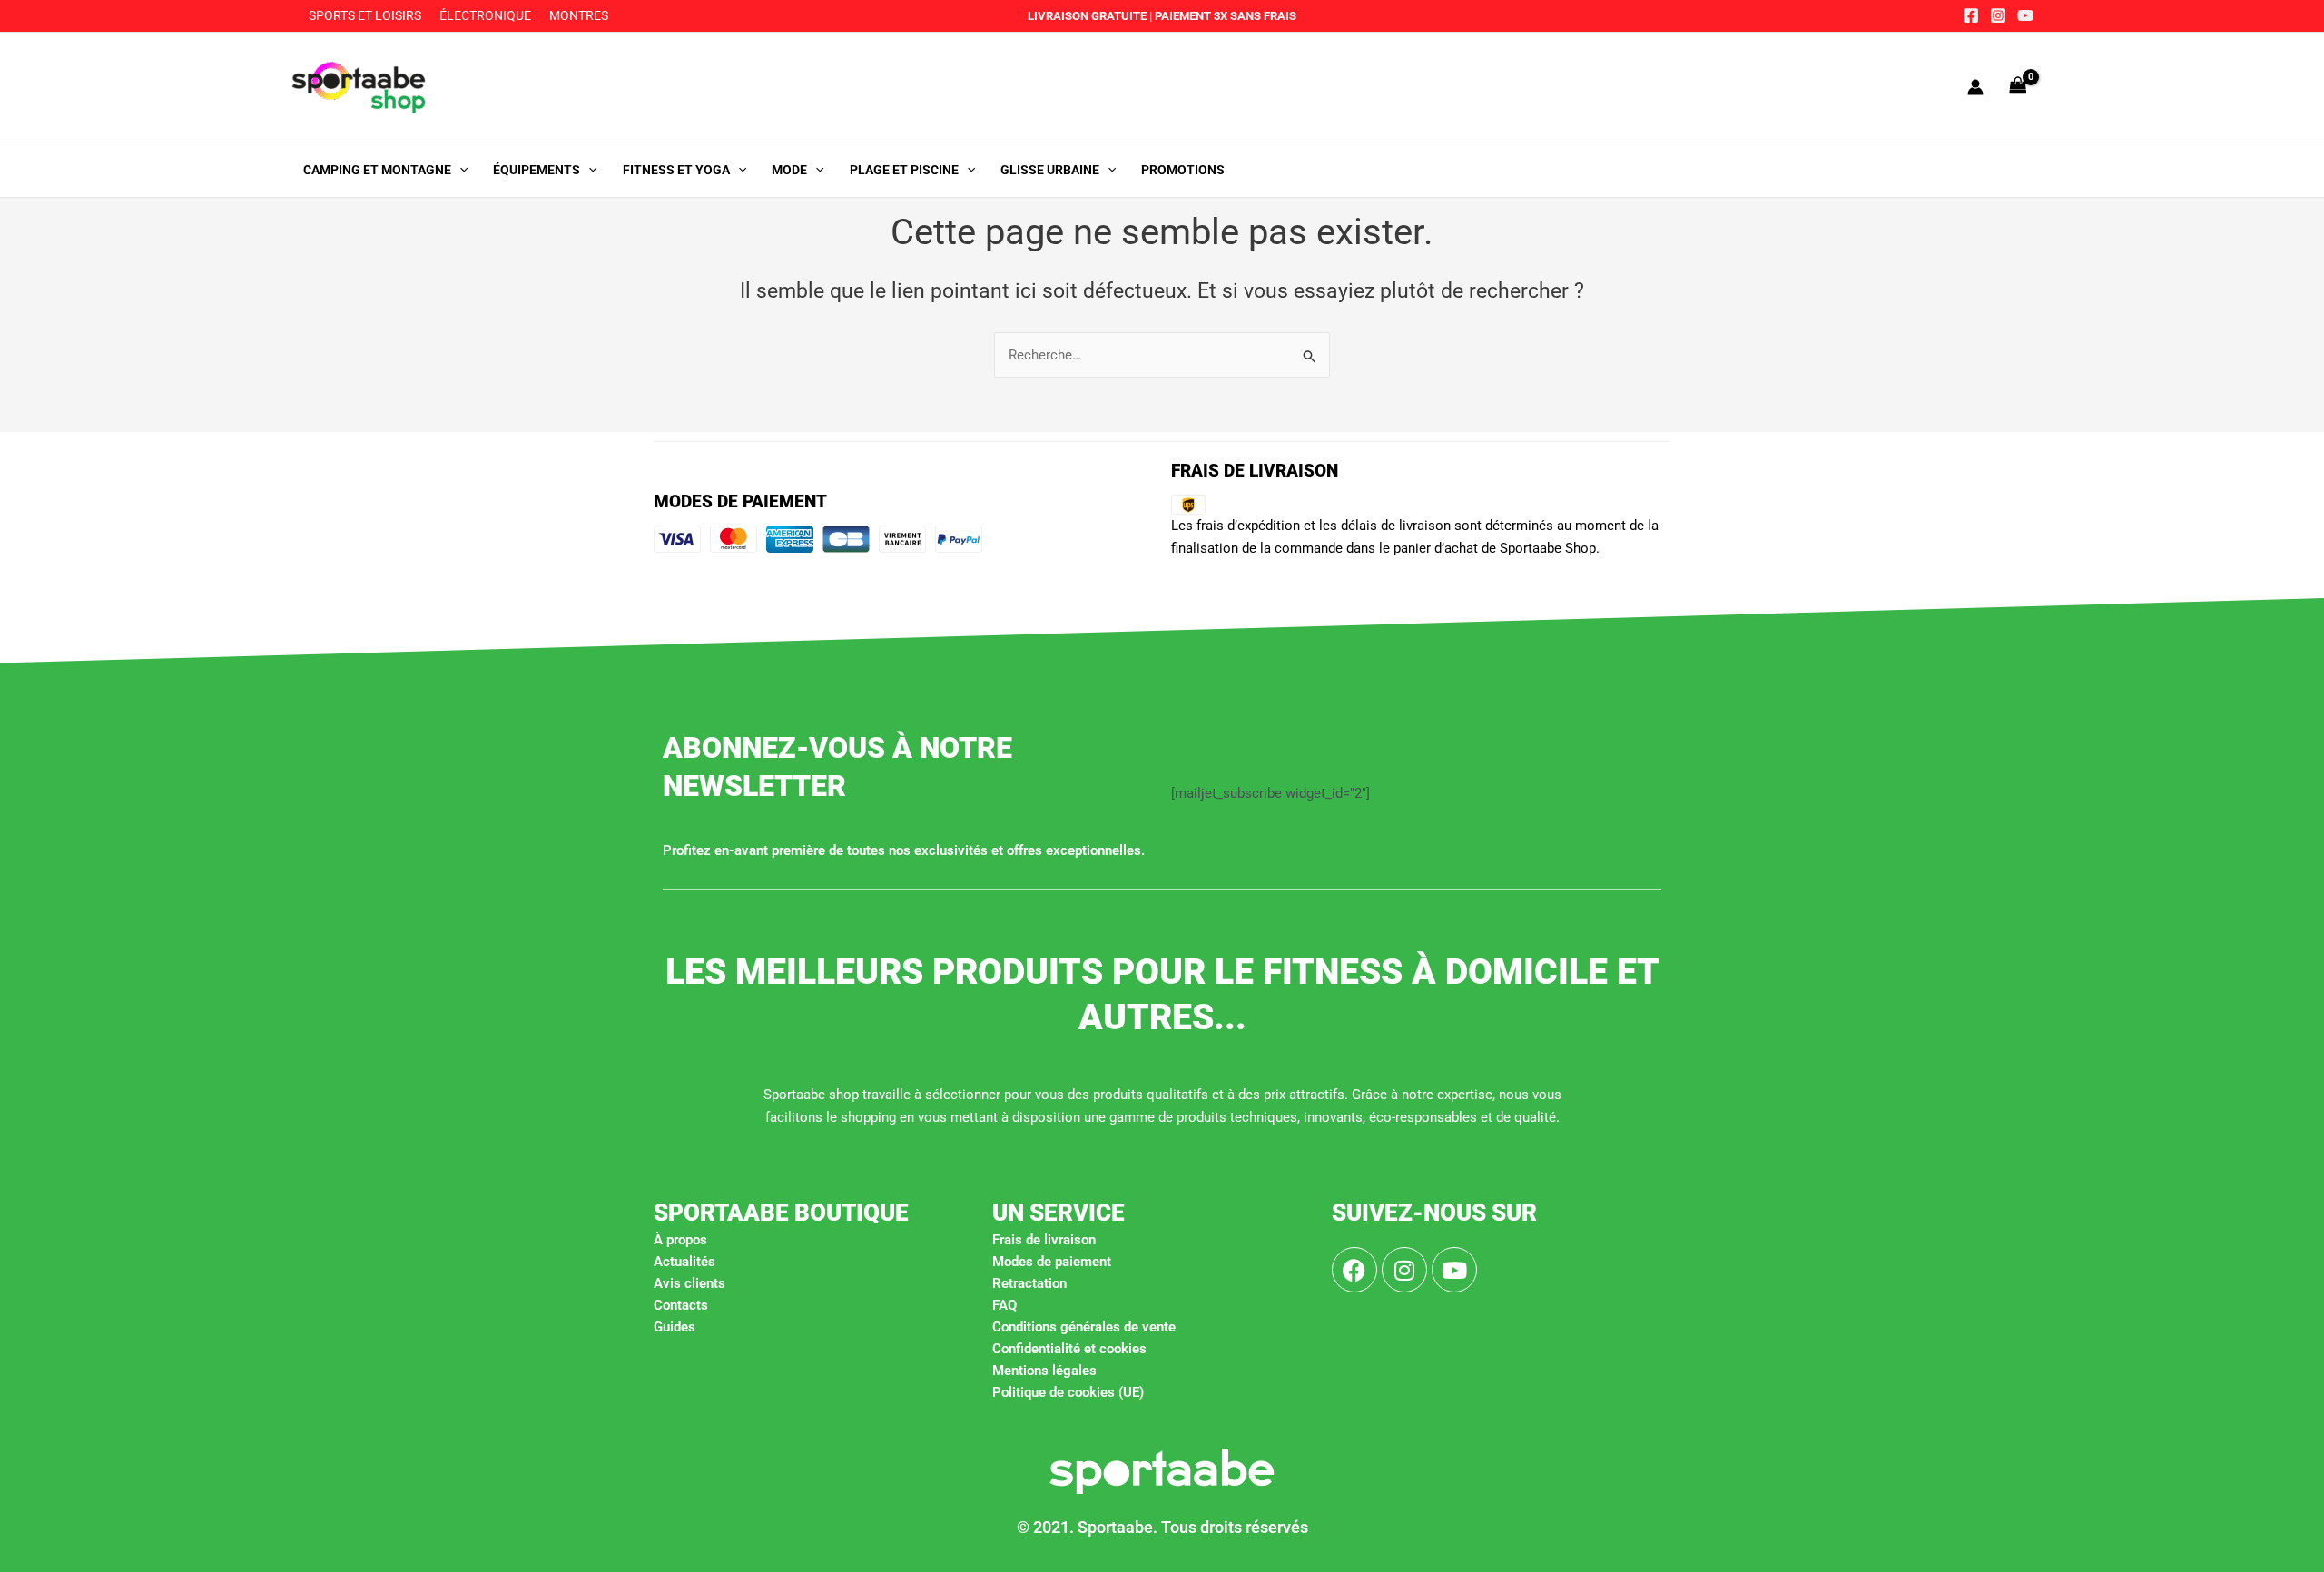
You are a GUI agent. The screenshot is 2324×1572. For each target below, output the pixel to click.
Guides (675, 1327)
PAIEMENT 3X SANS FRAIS (1224, 16)
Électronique (485, 15)
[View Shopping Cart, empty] (2018, 87)
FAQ (1004, 1305)
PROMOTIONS (1183, 170)
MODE (789, 170)
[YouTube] (2025, 15)
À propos (680, 1240)
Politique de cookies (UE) (1068, 1392)
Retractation (1029, 1283)
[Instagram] (1998, 15)
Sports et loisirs (365, 15)
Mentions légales (1044, 1371)
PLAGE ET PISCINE (904, 170)
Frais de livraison (1044, 1240)
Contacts (681, 1305)
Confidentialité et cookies (1069, 1349)
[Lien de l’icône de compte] (1975, 87)
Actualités (684, 1262)
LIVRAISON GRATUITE (1087, 16)
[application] (459, 170)
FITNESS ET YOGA (676, 170)
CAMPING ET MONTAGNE (377, 170)
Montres (579, 15)
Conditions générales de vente (1084, 1327)
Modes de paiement (1052, 1262)
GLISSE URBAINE (1050, 170)
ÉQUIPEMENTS (537, 170)
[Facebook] (1971, 15)
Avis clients (689, 1283)
